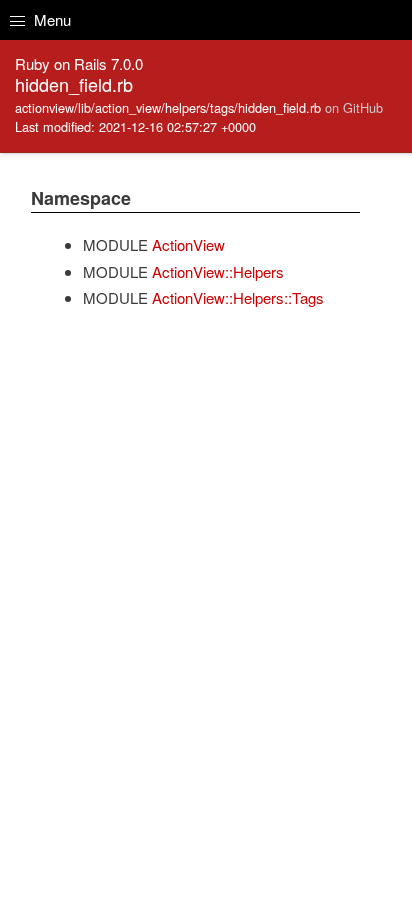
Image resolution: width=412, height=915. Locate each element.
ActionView (188, 244)
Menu (50, 19)
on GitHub (354, 107)
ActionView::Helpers (218, 271)
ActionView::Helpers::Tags (238, 297)
